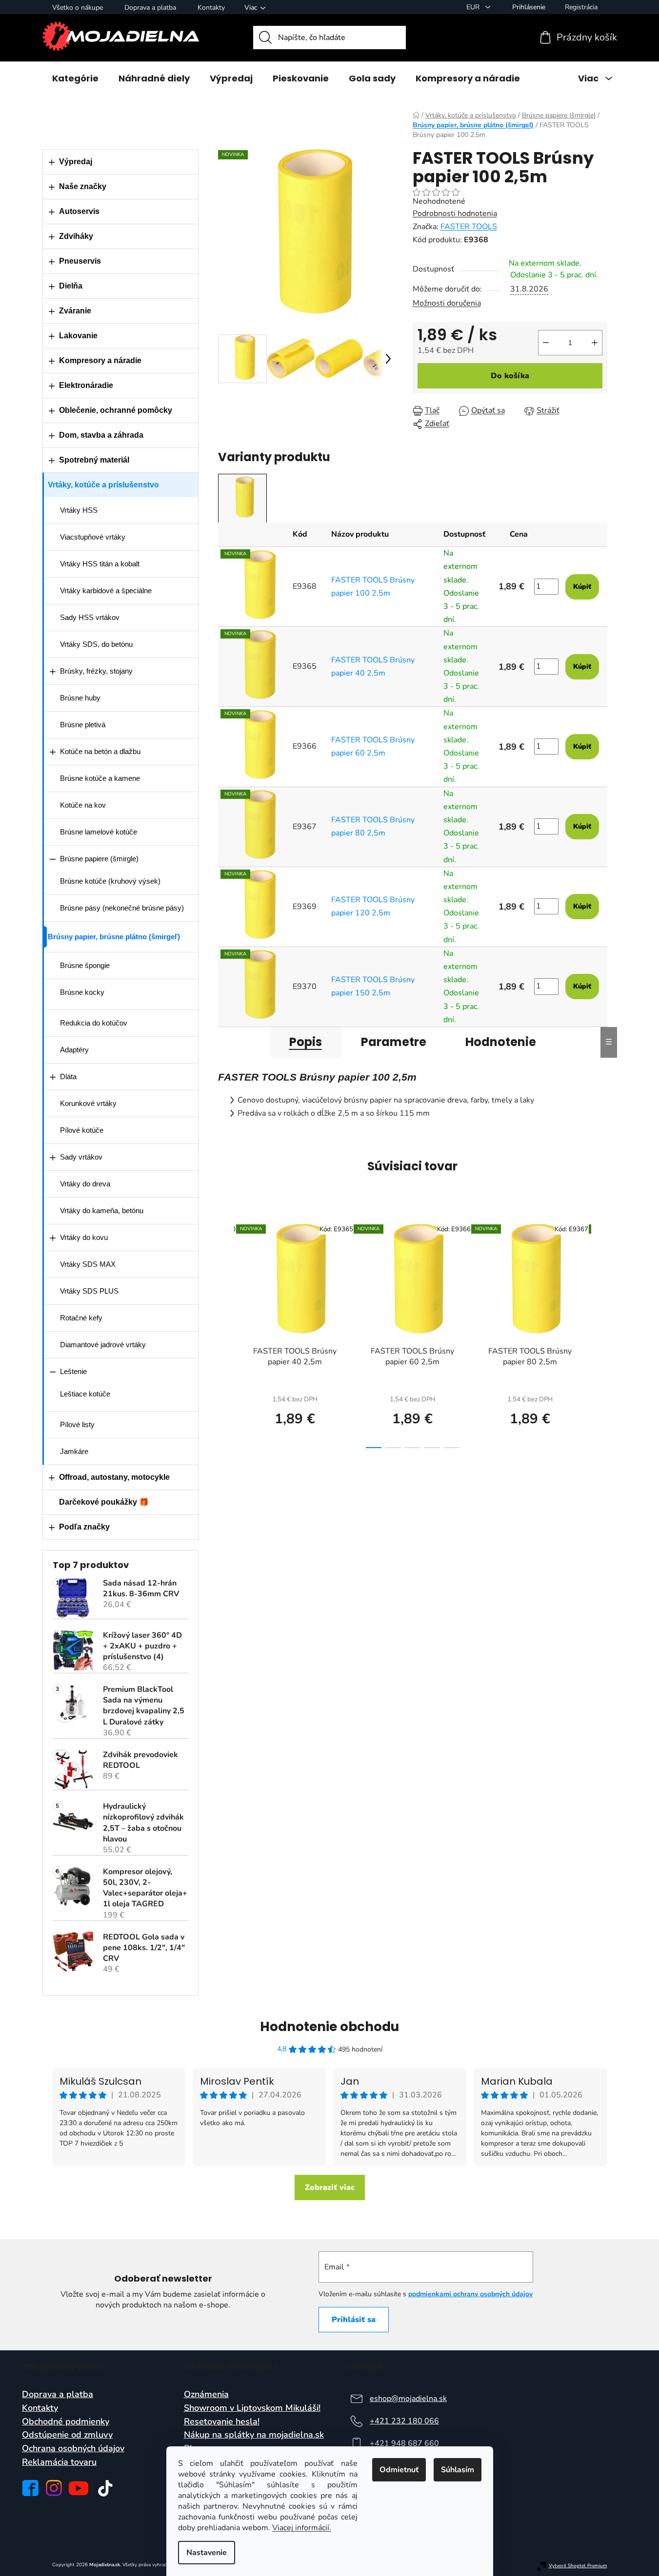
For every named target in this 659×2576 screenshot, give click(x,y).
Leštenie (73, 1371)
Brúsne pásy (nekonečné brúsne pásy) (122, 908)
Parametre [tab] (394, 1042)
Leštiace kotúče (85, 1394)
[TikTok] (105, 2488)
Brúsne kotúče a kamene (100, 778)
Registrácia (581, 7)
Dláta (68, 1076)
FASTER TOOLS (469, 227)
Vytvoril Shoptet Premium (578, 2566)
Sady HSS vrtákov (90, 617)
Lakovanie (78, 336)
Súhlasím (458, 2470)
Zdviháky (76, 236)
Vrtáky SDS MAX (88, 1264)
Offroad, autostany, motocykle (114, 1477)
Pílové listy (77, 1424)
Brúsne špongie (85, 965)
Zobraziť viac (330, 2188)
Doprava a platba (150, 8)
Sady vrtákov (81, 1157)
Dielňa (71, 286)
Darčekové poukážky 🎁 (104, 1502)
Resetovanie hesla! (222, 2422)
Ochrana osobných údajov (73, 2449)
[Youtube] (79, 2488)
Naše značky (83, 186)
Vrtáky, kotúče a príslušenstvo (103, 485)
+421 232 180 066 (404, 2421)
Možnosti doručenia (447, 303)
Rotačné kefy (81, 1318)
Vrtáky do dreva (85, 1184)
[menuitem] (75, 78)
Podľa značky (84, 1527)
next (599, 1333)
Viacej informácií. (302, 2528)
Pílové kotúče (82, 1130)
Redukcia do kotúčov (94, 1023)
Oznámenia (206, 2395)
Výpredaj (76, 162)
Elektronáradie (86, 385)
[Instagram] (54, 2488)
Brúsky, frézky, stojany (96, 671)
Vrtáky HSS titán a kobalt (100, 564)
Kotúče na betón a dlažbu (100, 751)
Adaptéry (74, 1050)
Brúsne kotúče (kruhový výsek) (110, 881)
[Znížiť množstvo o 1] (546, 343)
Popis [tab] (306, 1042)
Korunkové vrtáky (88, 1103)
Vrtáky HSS (79, 510)
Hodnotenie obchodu (329, 2027)
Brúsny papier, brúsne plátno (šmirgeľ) (114, 937)
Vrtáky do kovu (84, 1237)
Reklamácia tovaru (59, 2462)
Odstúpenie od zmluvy (67, 2435)
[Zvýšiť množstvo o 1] (595, 343)
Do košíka (510, 376)
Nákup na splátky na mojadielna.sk (254, 2435)
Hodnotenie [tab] (501, 1042)
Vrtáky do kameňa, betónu (102, 1211)
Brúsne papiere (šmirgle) (99, 859)
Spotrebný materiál (94, 460)
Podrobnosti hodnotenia (455, 213)
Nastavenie (207, 2553)
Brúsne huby (80, 698)
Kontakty (211, 8)
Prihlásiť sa (354, 2320)
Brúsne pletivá (83, 725)
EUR (474, 7)
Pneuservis (80, 261)
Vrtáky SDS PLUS (89, 1291)
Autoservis (79, 211)
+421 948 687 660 (404, 2443)
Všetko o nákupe (78, 8)
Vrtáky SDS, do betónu (96, 644)
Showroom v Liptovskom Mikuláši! (252, 2408)
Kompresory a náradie (100, 360)
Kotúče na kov (83, 805)
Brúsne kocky (82, 992)
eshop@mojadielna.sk (408, 2399)
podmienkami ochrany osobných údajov (470, 2294)
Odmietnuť (399, 2470)
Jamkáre (74, 1451)
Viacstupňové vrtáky (93, 537)
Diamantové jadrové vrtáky (103, 1345)
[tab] (242, 498)
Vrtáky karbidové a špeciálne (106, 591)
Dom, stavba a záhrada (101, 435)
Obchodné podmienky (66, 2422)
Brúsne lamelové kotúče (99, 832)
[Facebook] (30, 2488)
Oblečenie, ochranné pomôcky (116, 410)
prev (226, 1333)
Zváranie (75, 311)
